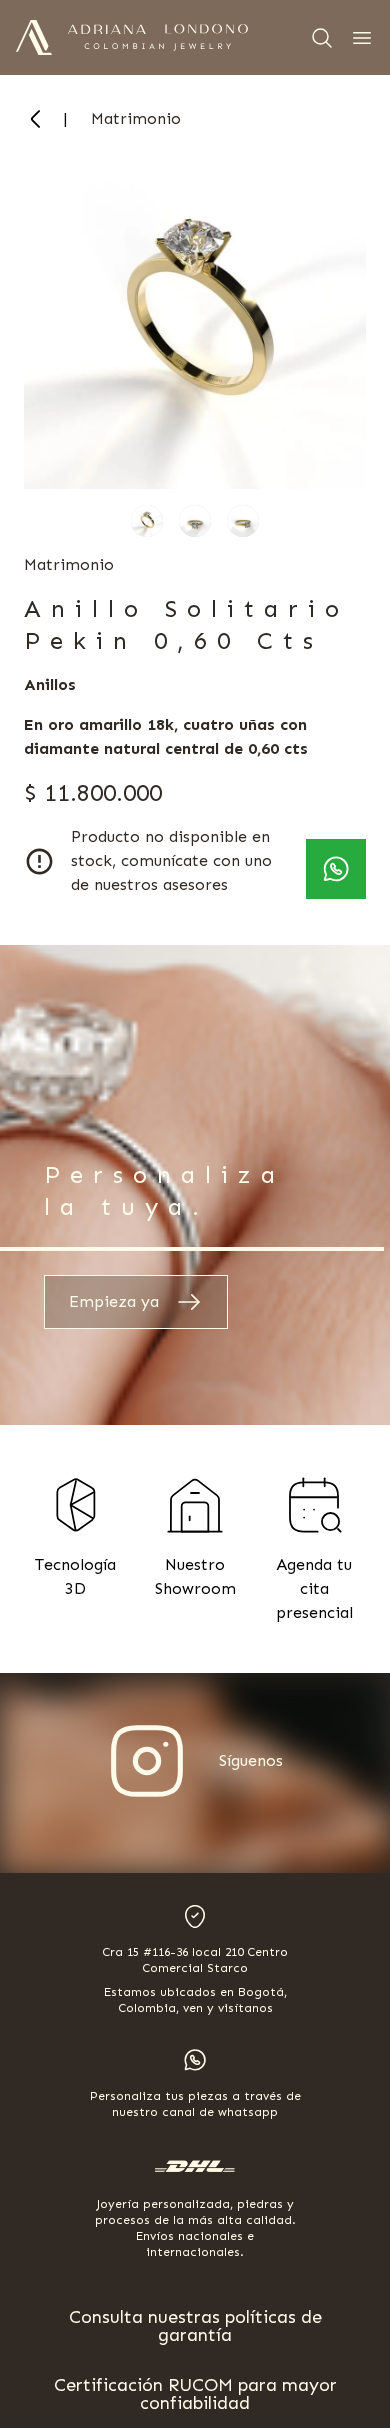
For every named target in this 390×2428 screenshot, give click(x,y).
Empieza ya (114, 1301)
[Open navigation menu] (362, 38)
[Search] (322, 38)
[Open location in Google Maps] (195, 1916)
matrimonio (136, 118)
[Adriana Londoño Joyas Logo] (34, 37)
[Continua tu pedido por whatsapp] (336, 869)
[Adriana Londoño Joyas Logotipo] (158, 37)
